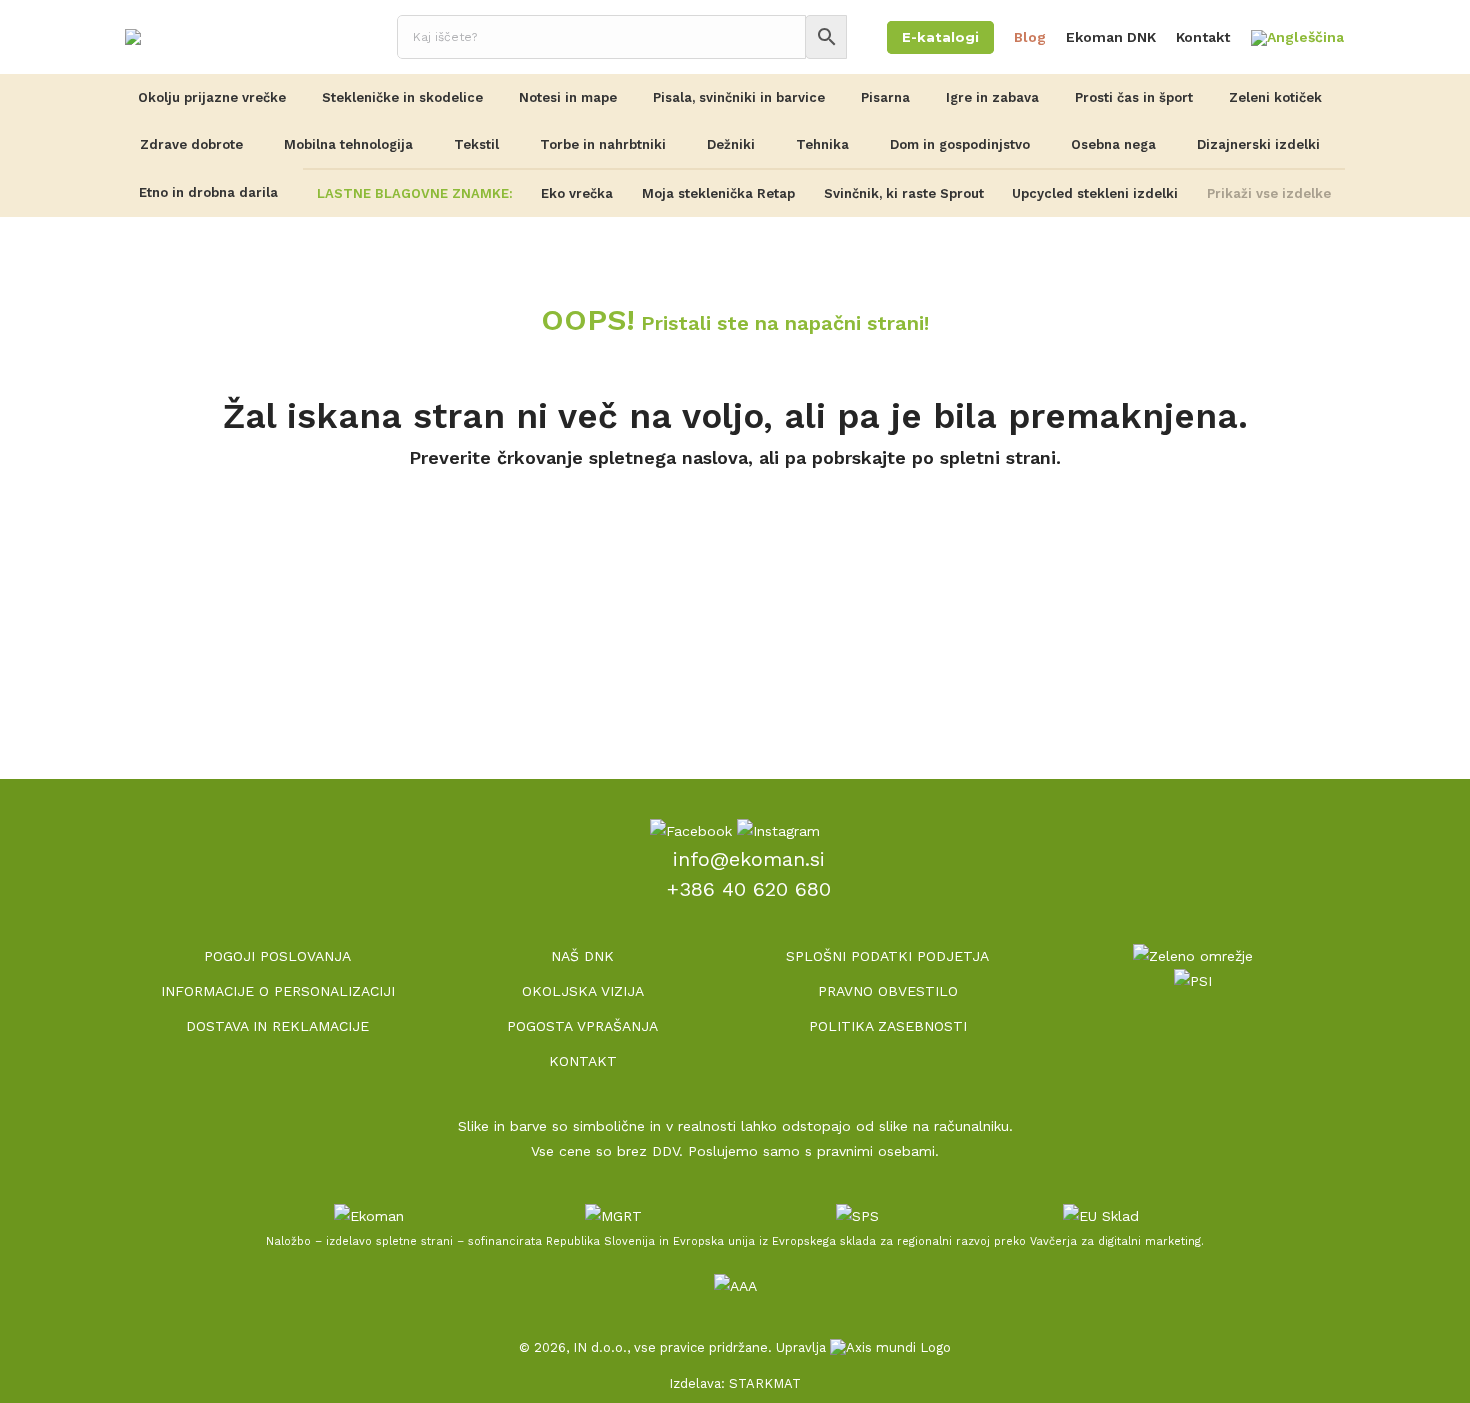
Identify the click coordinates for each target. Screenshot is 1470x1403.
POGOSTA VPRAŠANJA (582, 1026)
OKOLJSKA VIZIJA (583, 991)
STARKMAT (765, 1383)
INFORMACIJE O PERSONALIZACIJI (278, 991)
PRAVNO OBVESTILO (888, 991)
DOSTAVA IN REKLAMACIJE (277, 1026)
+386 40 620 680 (749, 889)
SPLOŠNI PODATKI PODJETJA (887, 956)
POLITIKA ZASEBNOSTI (888, 1026)
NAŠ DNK (582, 956)
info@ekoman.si (749, 859)
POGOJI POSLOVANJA (277, 956)
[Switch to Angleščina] (1297, 38)
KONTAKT (583, 1061)
